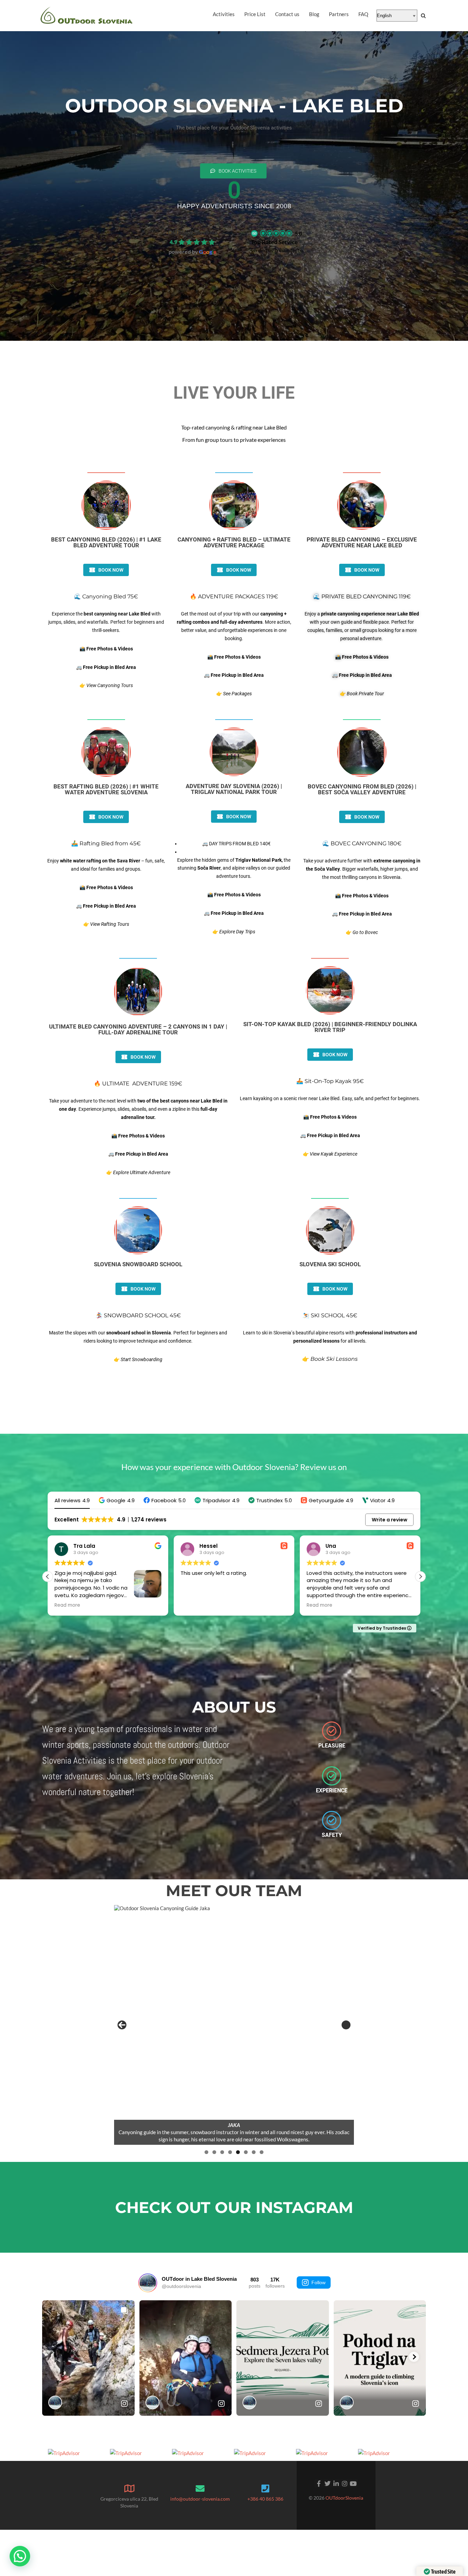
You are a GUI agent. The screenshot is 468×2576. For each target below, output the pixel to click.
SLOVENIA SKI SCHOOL (330, 1264)
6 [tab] (246, 2152)
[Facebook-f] (319, 2483)
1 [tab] (206, 2152)
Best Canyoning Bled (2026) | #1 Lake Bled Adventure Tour (106, 542)
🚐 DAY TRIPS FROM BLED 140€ (236, 844)
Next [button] (346, 2025)
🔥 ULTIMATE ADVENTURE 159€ (138, 1084)
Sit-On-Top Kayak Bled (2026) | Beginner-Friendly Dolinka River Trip (330, 1027)
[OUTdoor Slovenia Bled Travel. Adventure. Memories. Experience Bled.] (87, 16)
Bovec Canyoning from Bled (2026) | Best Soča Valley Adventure (362, 789)
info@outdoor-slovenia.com (200, 2499)
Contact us (287, 14)
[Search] (423, 16)
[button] (117, 1500)
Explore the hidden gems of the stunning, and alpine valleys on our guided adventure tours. (234, 868)
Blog (314, 14)
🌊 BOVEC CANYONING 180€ (362, 843)
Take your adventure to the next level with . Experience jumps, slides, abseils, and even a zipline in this (138, 1109)
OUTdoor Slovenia (193, 232)
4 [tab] (230, 2152)
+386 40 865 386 (265, 2499)
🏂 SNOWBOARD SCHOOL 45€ (138, 1315)
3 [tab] (222, 2152)
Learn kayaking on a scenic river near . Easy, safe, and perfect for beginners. (330, 1098)
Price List (255, 14)
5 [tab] (238, 2152)
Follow (318, 2282)
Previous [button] (122, 2025)
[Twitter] (327, 2483)
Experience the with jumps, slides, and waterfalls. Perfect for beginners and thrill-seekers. (106, 622)
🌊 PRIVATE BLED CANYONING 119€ (362, 596)
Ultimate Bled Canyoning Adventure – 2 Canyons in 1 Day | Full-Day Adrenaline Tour (138, 1029)
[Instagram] (344, 2483)
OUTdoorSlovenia (344, 2498)
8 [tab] (262, 2152)
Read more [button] (68, 1605)
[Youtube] (353, 2483)
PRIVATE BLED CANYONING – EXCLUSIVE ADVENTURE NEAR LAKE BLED (362, 542)
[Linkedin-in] (336, 2483)
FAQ (363, 14)
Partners (339, 14)
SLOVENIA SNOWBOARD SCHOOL (138, 1264)
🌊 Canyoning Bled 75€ (106, 596)
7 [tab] (254, 2152)
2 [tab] (214, 2152)
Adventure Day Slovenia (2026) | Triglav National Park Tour (234, 789)
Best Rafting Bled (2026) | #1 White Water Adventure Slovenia (106, 789)
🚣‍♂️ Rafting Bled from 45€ (106, 843)
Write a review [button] (390, 1520)
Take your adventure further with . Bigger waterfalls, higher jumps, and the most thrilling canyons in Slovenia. (362, 869)
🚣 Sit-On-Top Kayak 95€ (330, 1081)
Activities (224, 14)
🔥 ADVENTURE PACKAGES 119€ (234, 596)
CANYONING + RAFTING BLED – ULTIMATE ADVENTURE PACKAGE (234, 542)
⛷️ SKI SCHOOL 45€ (330, 1315)
